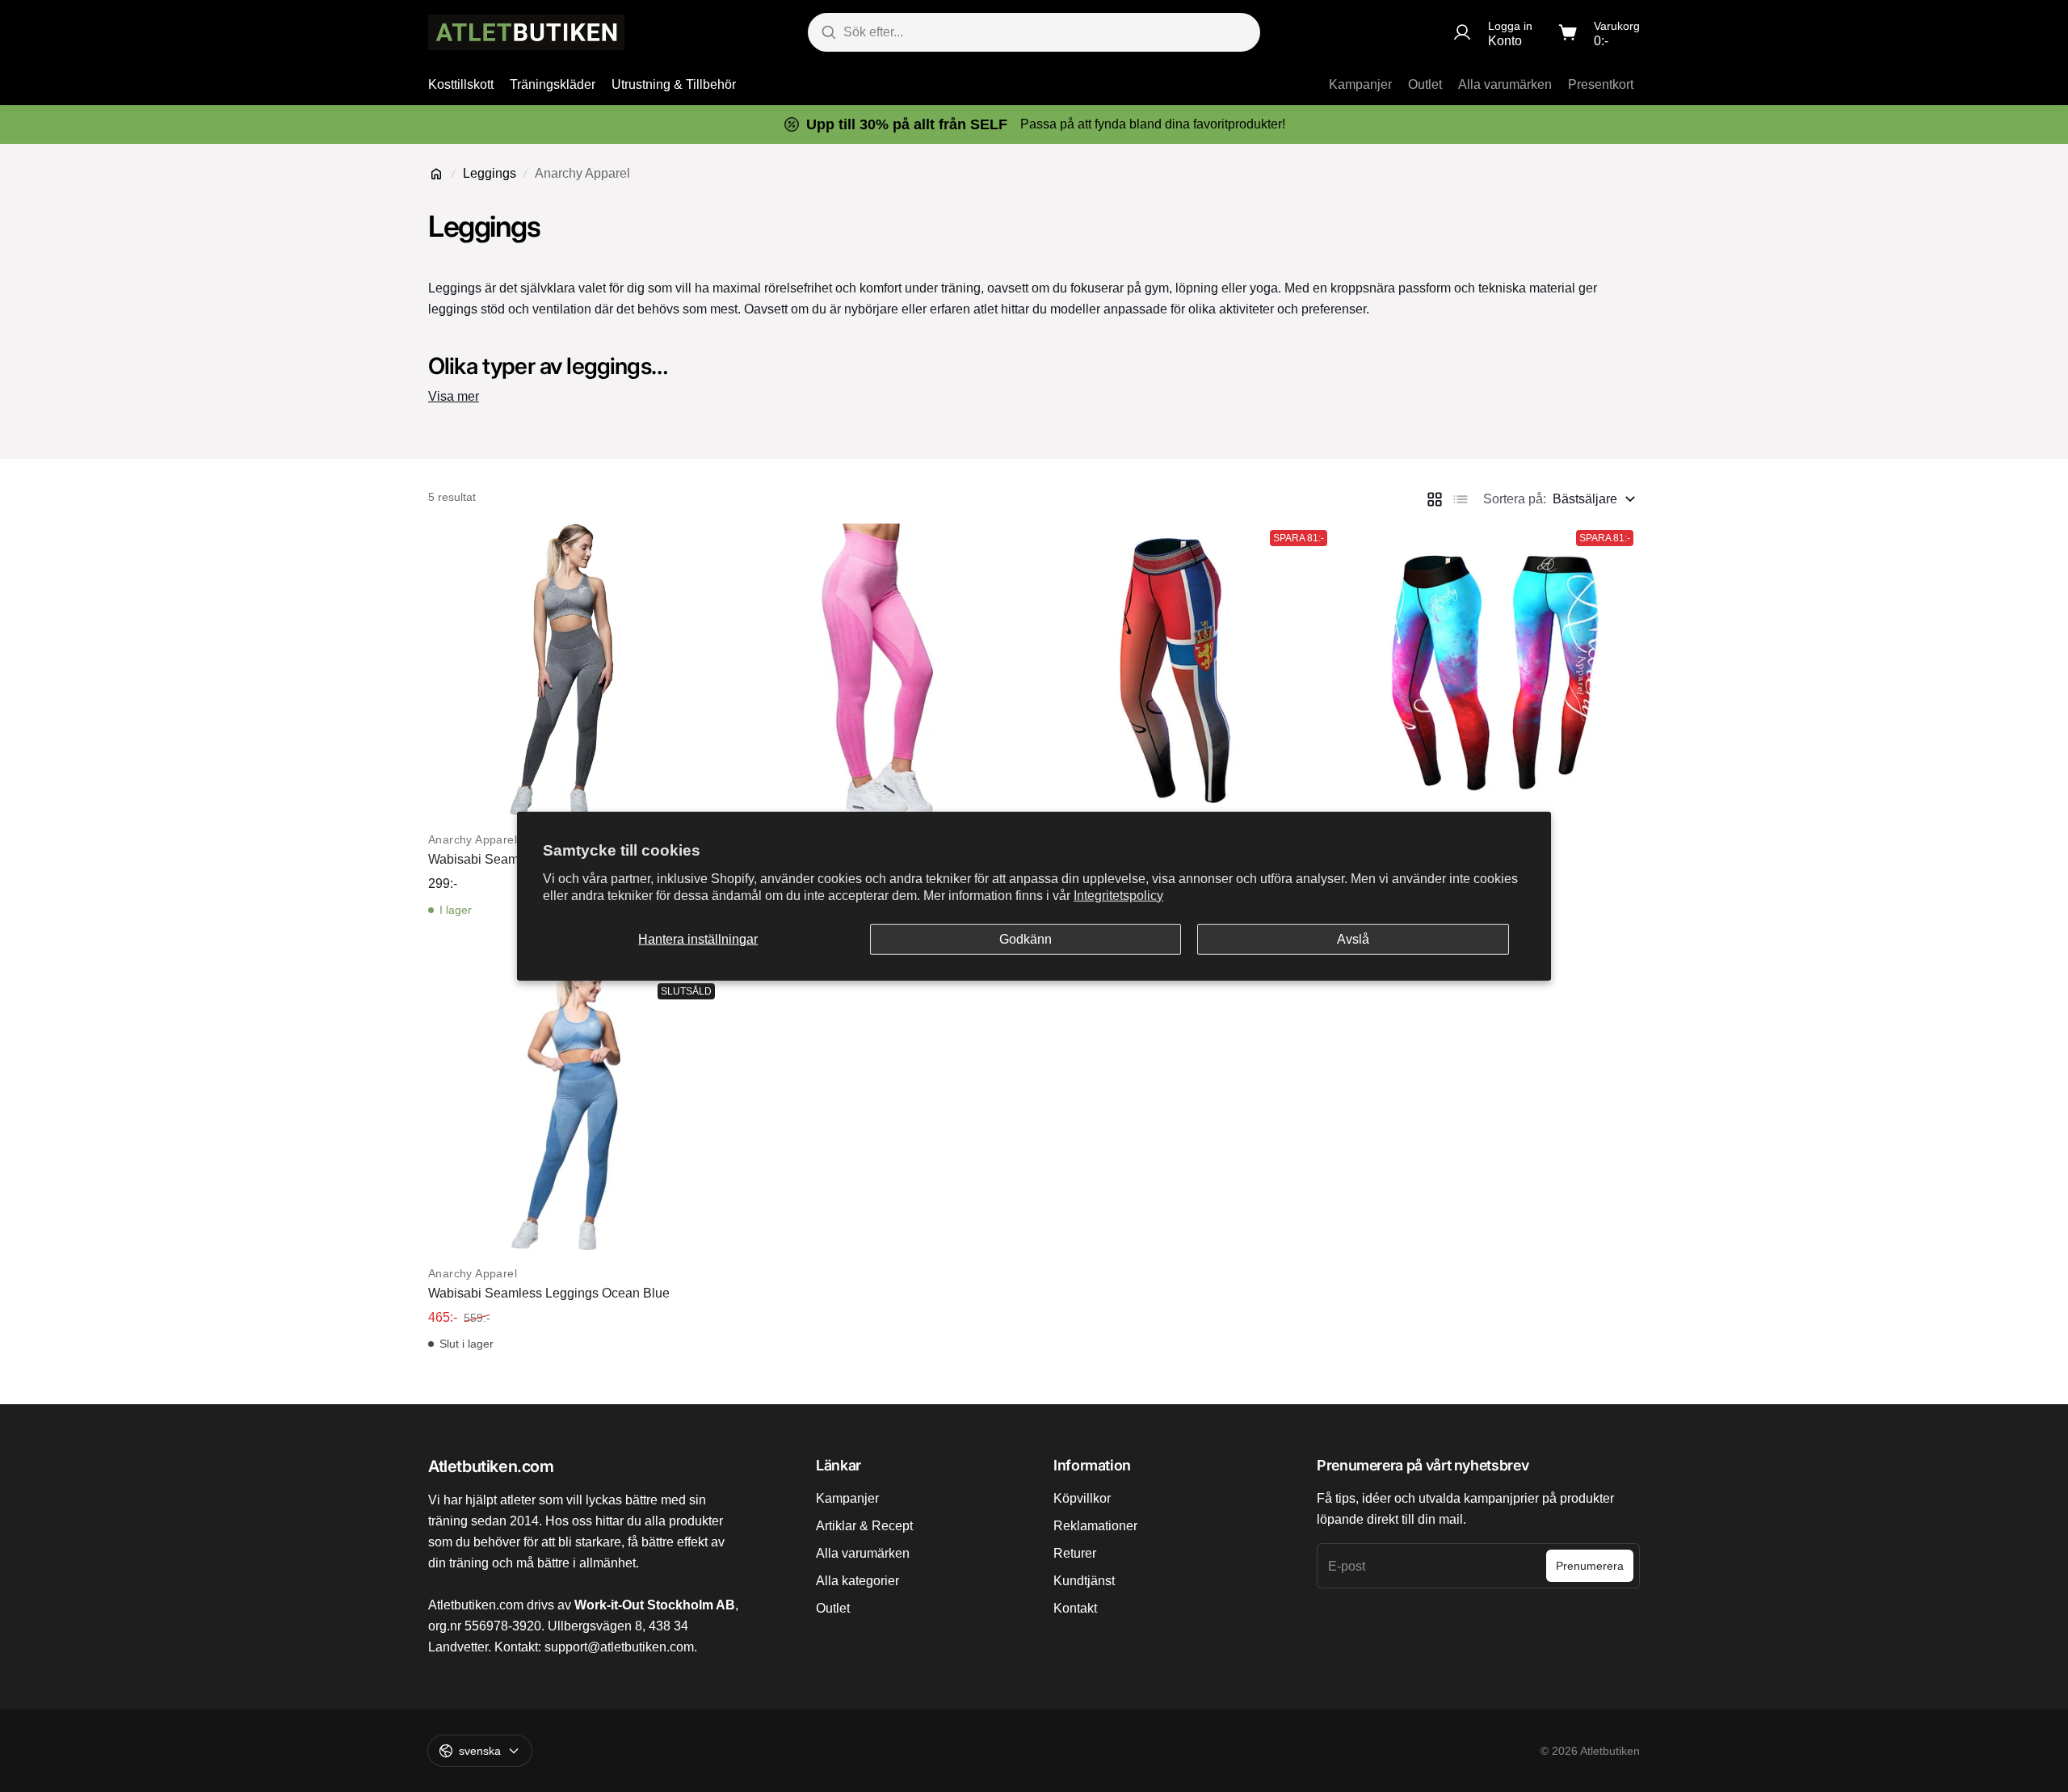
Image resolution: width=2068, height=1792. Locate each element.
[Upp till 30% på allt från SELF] (1034, 124)
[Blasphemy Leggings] (1493, 670)
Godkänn (1026, 939)
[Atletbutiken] (526, 32)
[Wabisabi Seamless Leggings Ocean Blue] (575, 1104)
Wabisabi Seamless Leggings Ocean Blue (549, 1293)
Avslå (1353, 939)
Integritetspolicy (1118, 895)
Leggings (490, 173)
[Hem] (436, 174)
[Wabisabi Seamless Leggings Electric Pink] (881, 670)
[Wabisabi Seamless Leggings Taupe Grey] (575, 670)
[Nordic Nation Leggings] (1187, 670)
